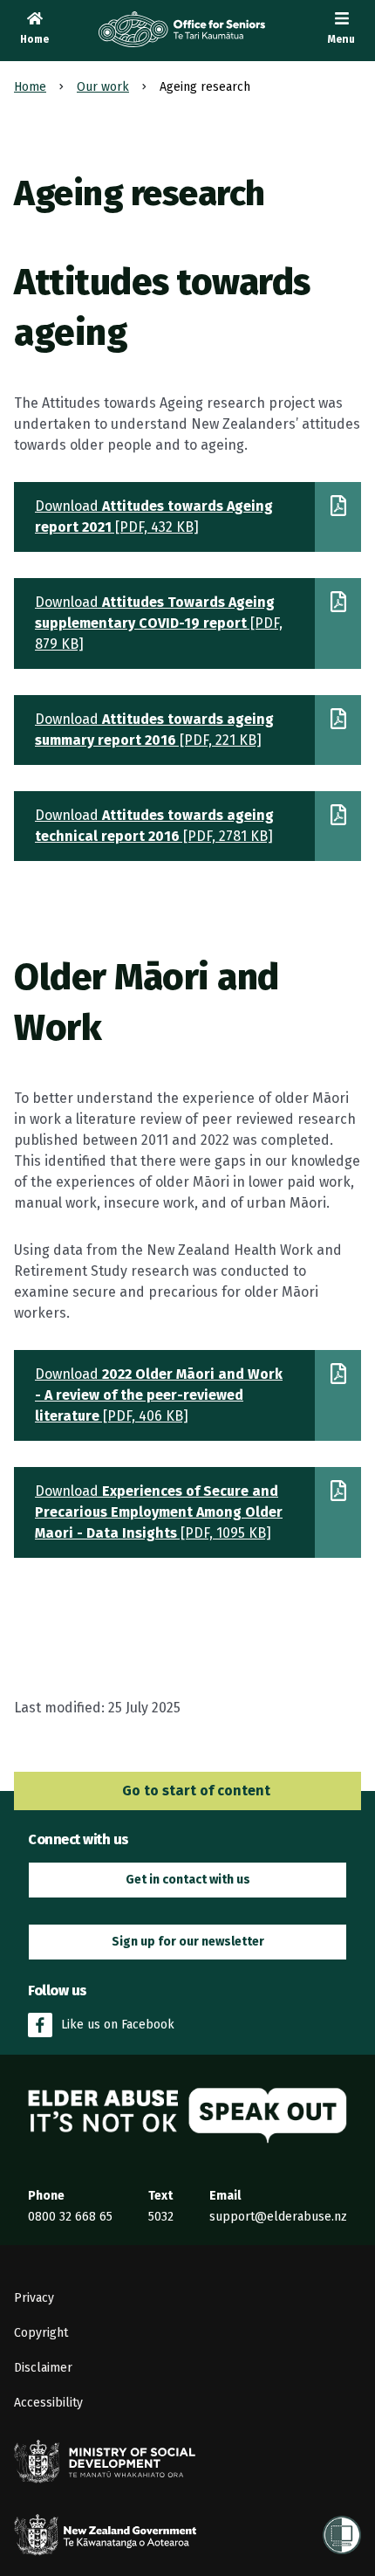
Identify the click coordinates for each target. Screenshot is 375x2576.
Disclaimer (43, 2368)
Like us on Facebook (118, 2025)
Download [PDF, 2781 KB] (154, 826)
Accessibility (48, 2403)
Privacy (34, 2298)
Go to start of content (194, 1791)
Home (30, 87)
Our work (103, 87)
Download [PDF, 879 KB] (159, 623)
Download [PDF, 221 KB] (154, 730)
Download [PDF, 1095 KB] (159, 1512)
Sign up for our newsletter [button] (188, 1942)
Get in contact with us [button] (188, 1880)
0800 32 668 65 (70, 2217)
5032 (161, 2217)
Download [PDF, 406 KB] (159, 1395)
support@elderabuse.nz (278, 2217)
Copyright (41, 2333)
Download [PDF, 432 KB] (154, 517)
